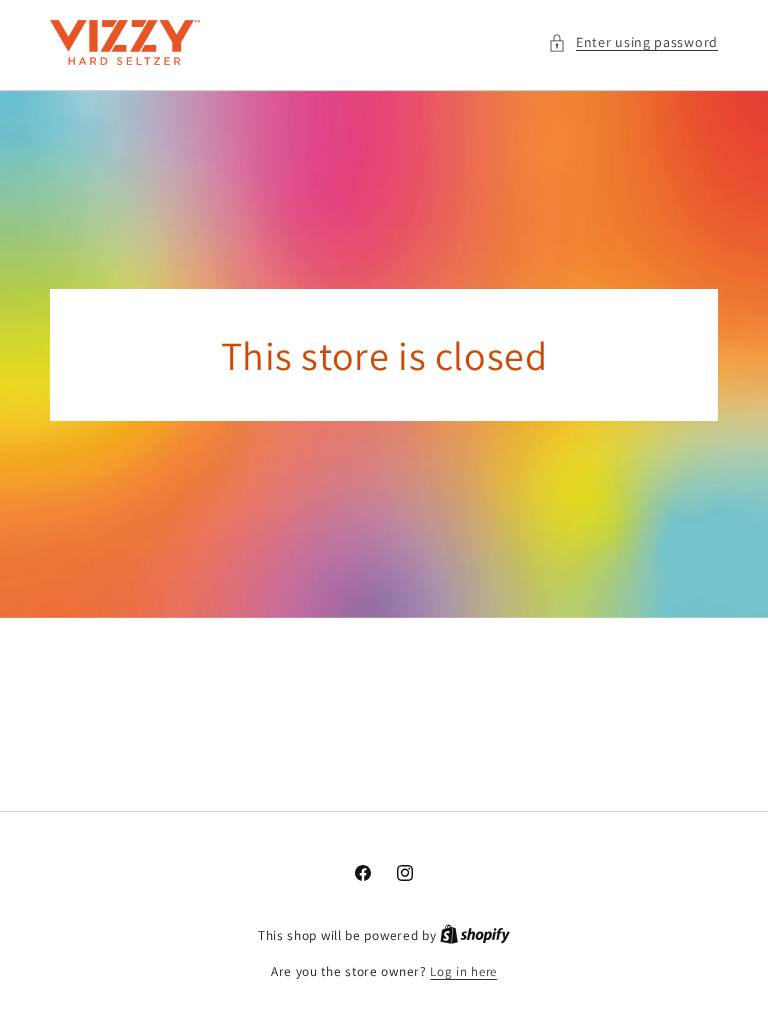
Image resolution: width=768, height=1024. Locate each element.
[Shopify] (475, 935)
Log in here (463, 971)
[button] (633, 42)
